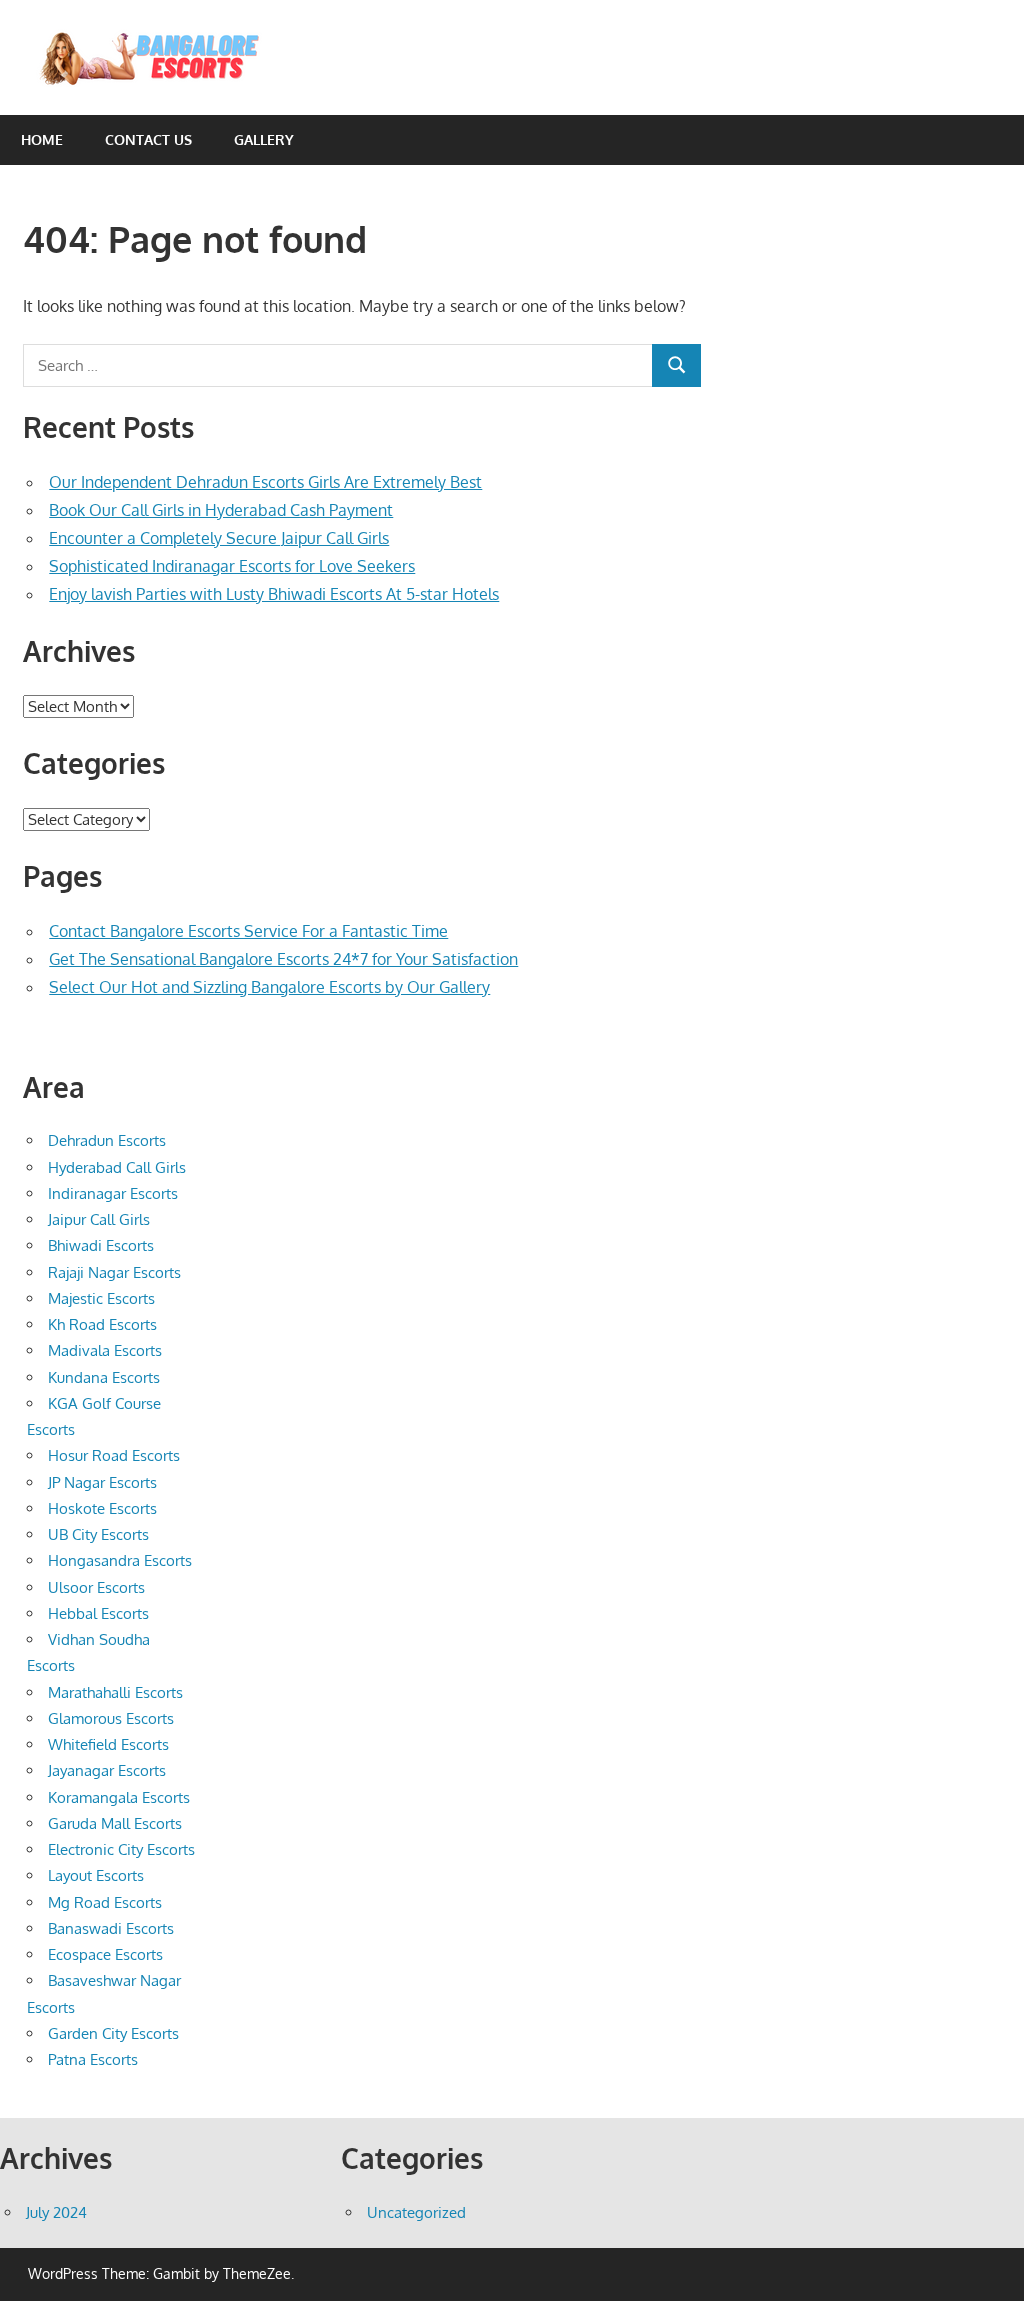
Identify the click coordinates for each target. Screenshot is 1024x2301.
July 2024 (56, 2212)
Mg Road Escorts (105, 1902)
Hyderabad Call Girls (117, 1167)
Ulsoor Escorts (96, 1587)
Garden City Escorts (113, 2033)
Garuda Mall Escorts (115, 1823)
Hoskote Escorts (102, 1508)
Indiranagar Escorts (113, 1193)
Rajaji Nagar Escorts (114, 1272)
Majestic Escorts (101, 1298)
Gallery (264, 139)
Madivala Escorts (105, 1350)
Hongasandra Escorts (120, 1560)
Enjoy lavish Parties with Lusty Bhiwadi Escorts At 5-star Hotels (274, 594)
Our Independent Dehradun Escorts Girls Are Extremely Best (265, 482)
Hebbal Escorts (98, 1613)
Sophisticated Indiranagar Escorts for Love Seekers (232, 566)
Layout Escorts (96, 1875)
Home (42, 139)
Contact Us (148, 139)
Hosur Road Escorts (114, 1455)
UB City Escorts (98, 1534)
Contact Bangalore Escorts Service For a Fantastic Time (248, 931)
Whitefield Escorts (108, 1744)
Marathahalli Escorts (115, 1692)
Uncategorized (416, 2212)
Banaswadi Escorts (111, 1928)
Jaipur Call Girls (99, 1219)
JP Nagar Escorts (102, 1482)
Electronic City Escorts (121, 1849)
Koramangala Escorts (119, 1797)
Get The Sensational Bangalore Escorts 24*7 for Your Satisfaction (283, 959)
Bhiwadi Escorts (101, 1245)
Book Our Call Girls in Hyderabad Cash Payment (221, 510)
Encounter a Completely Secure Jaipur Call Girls (219, 538)
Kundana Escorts (104, 1377)
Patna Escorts (93, 2059)
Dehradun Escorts (107, 1140)
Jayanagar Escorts (107, 1770)
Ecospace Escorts (105, 1954)
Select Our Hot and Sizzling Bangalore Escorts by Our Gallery (269, 987)
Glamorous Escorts (111, 1718)
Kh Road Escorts (102, 1324)
